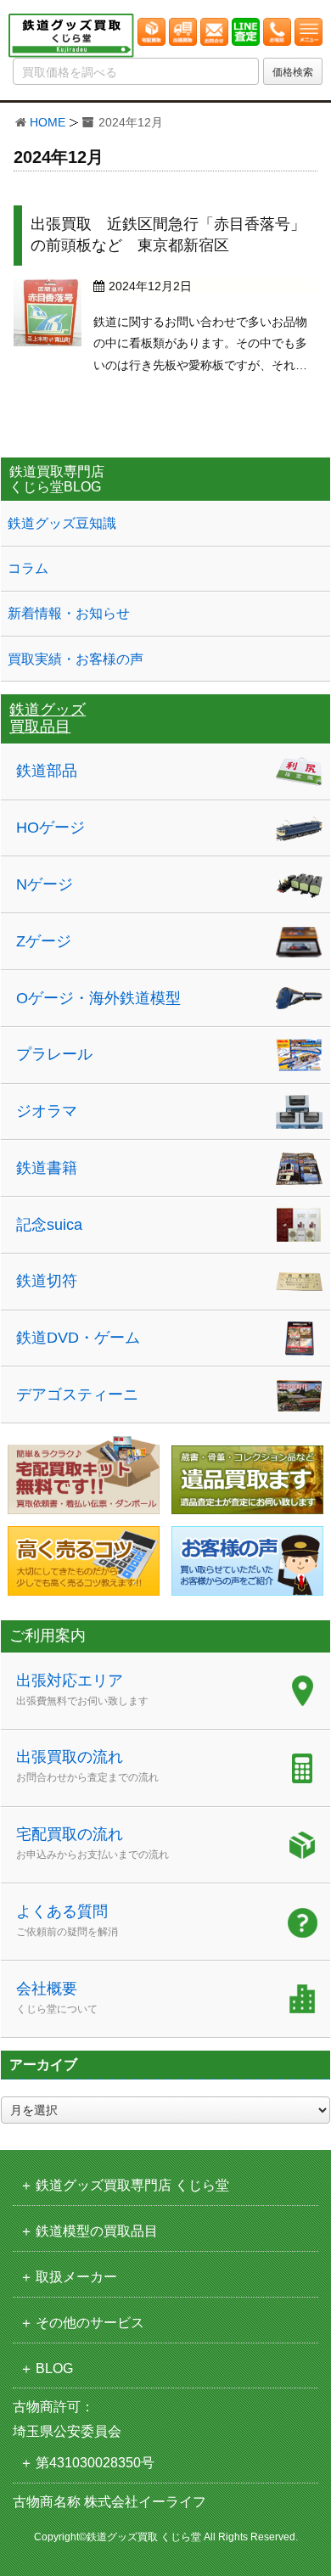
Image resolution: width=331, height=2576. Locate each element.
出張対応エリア (82, 1689)
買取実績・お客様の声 (76, 659)
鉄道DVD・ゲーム (78, 1338)
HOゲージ (50, 828)
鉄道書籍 (47, 1168)
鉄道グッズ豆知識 (62, 523)
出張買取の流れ (87, 1766)
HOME (48, 122)
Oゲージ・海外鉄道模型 (98, 998)
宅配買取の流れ (93, 1843)
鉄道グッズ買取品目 (48, 718)
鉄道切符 (47, 1281)
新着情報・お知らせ (69, 613)
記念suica (49, 1225)
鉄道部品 (47, 771)
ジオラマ (47, 1111)
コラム (28, 568)
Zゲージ (44, 941)
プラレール (54, 1054)
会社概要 (57, 1998)
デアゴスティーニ (77, 1395)
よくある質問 (67, 1920)
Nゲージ (45, 884)
